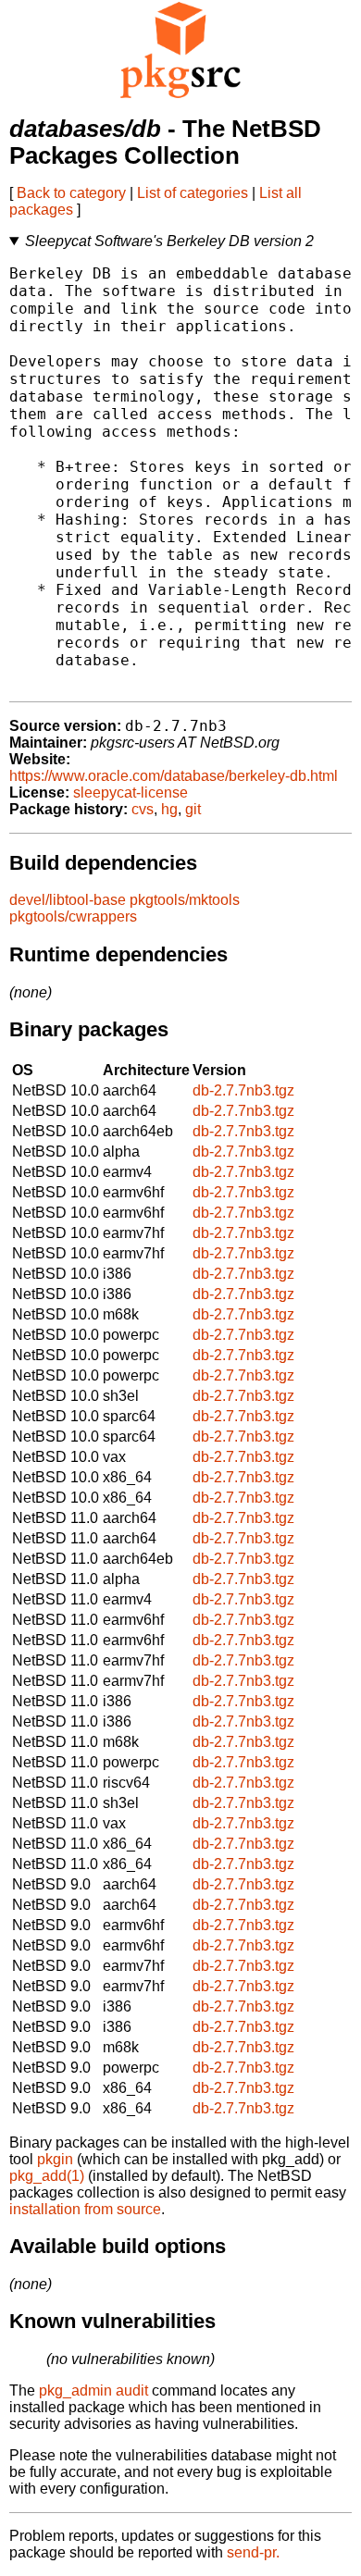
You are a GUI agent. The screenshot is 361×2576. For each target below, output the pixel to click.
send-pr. (253, 2552)
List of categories (193, 193)
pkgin (55, 2159)
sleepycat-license (131, 793)
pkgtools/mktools (185, 900)
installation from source (85, 2209)
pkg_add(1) (47, 2176)
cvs (143, 809)
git (193, 809)
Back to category (71, 193)
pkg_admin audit (93, 2390)
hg (169, 809)
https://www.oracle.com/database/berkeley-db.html (174, 776)
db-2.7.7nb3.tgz (243, 1090)
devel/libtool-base (68, 900)
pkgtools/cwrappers (73, 916)
